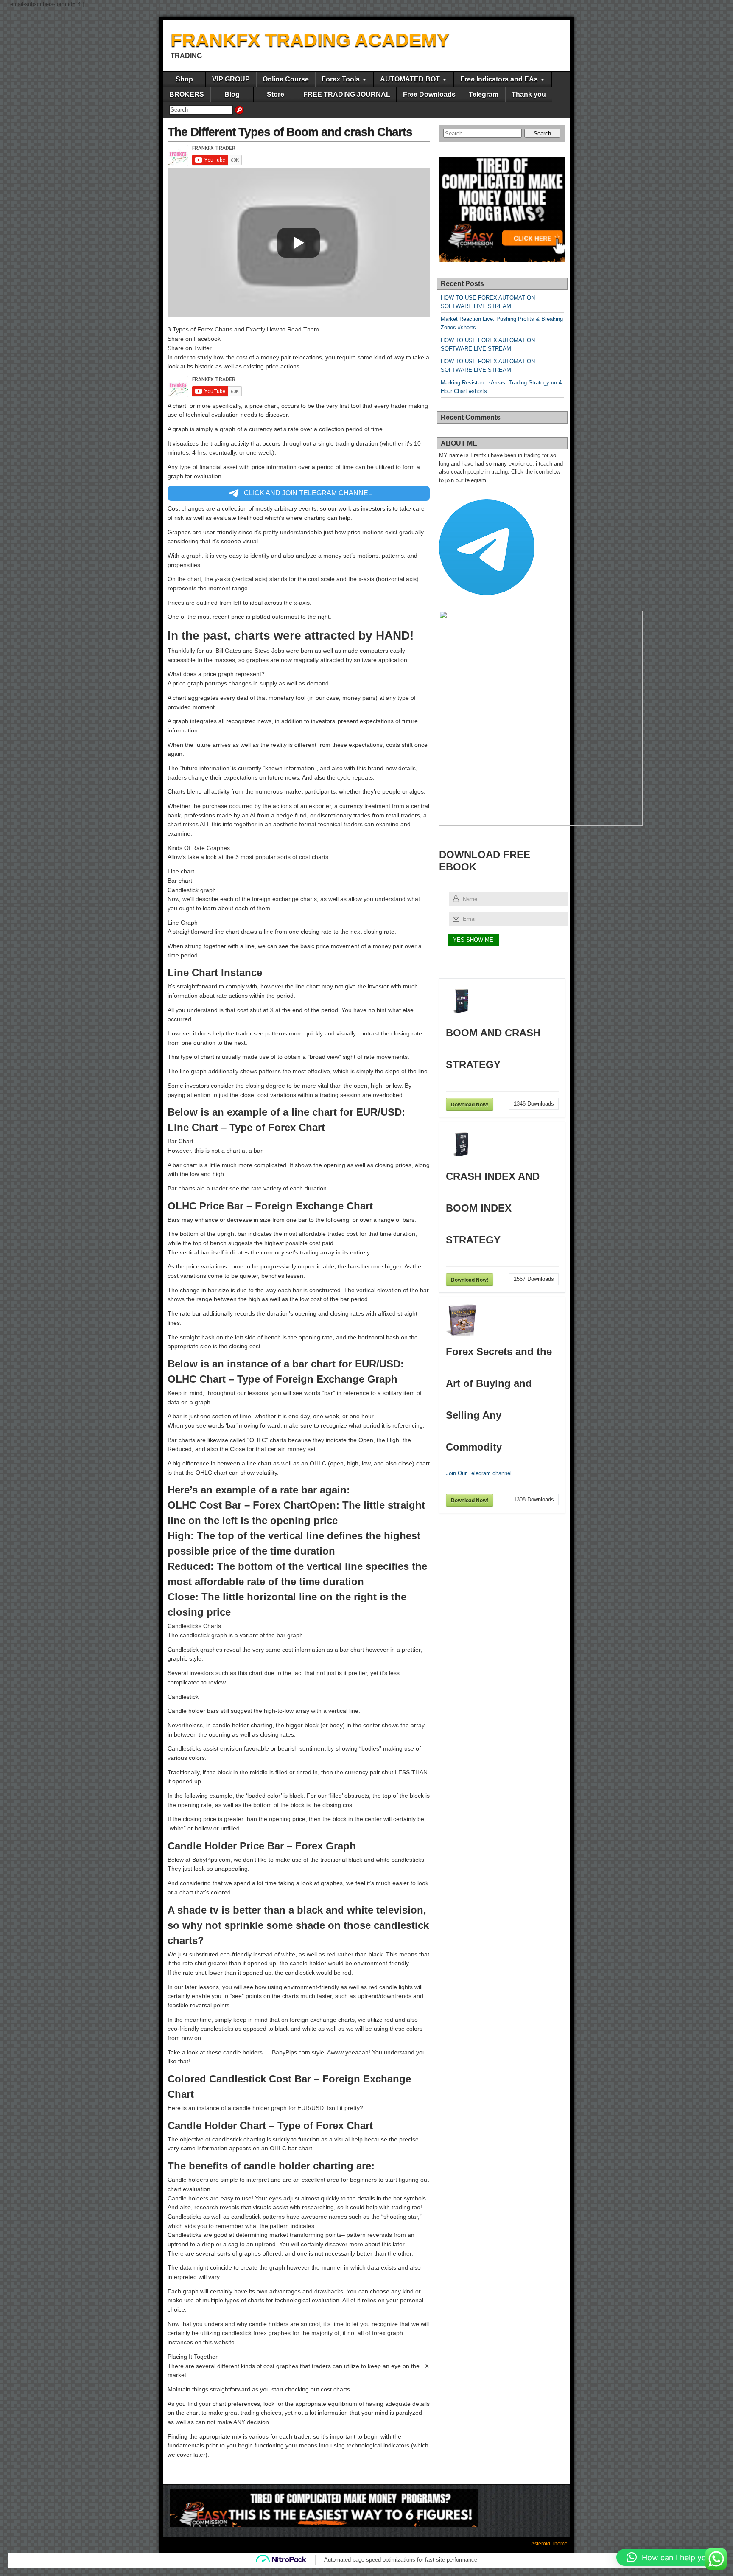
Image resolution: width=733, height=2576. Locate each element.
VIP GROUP (231, 79)
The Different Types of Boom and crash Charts (290, 132)
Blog (232, 94)
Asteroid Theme (549, 2544)
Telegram (484, 94)
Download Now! (470, 1104)
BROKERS (187, 94)
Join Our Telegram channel (479, 1473)
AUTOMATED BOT (410, 79)
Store (276, 94)
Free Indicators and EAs (499, 79)
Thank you (529, 94)
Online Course (286, 79)
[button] (670, 2557)
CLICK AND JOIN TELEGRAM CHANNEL (307, 493)
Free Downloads (429, 94)
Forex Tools (341, 79)
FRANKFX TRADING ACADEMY (310, 40)
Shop (184, 79)
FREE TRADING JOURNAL (347, 94)
